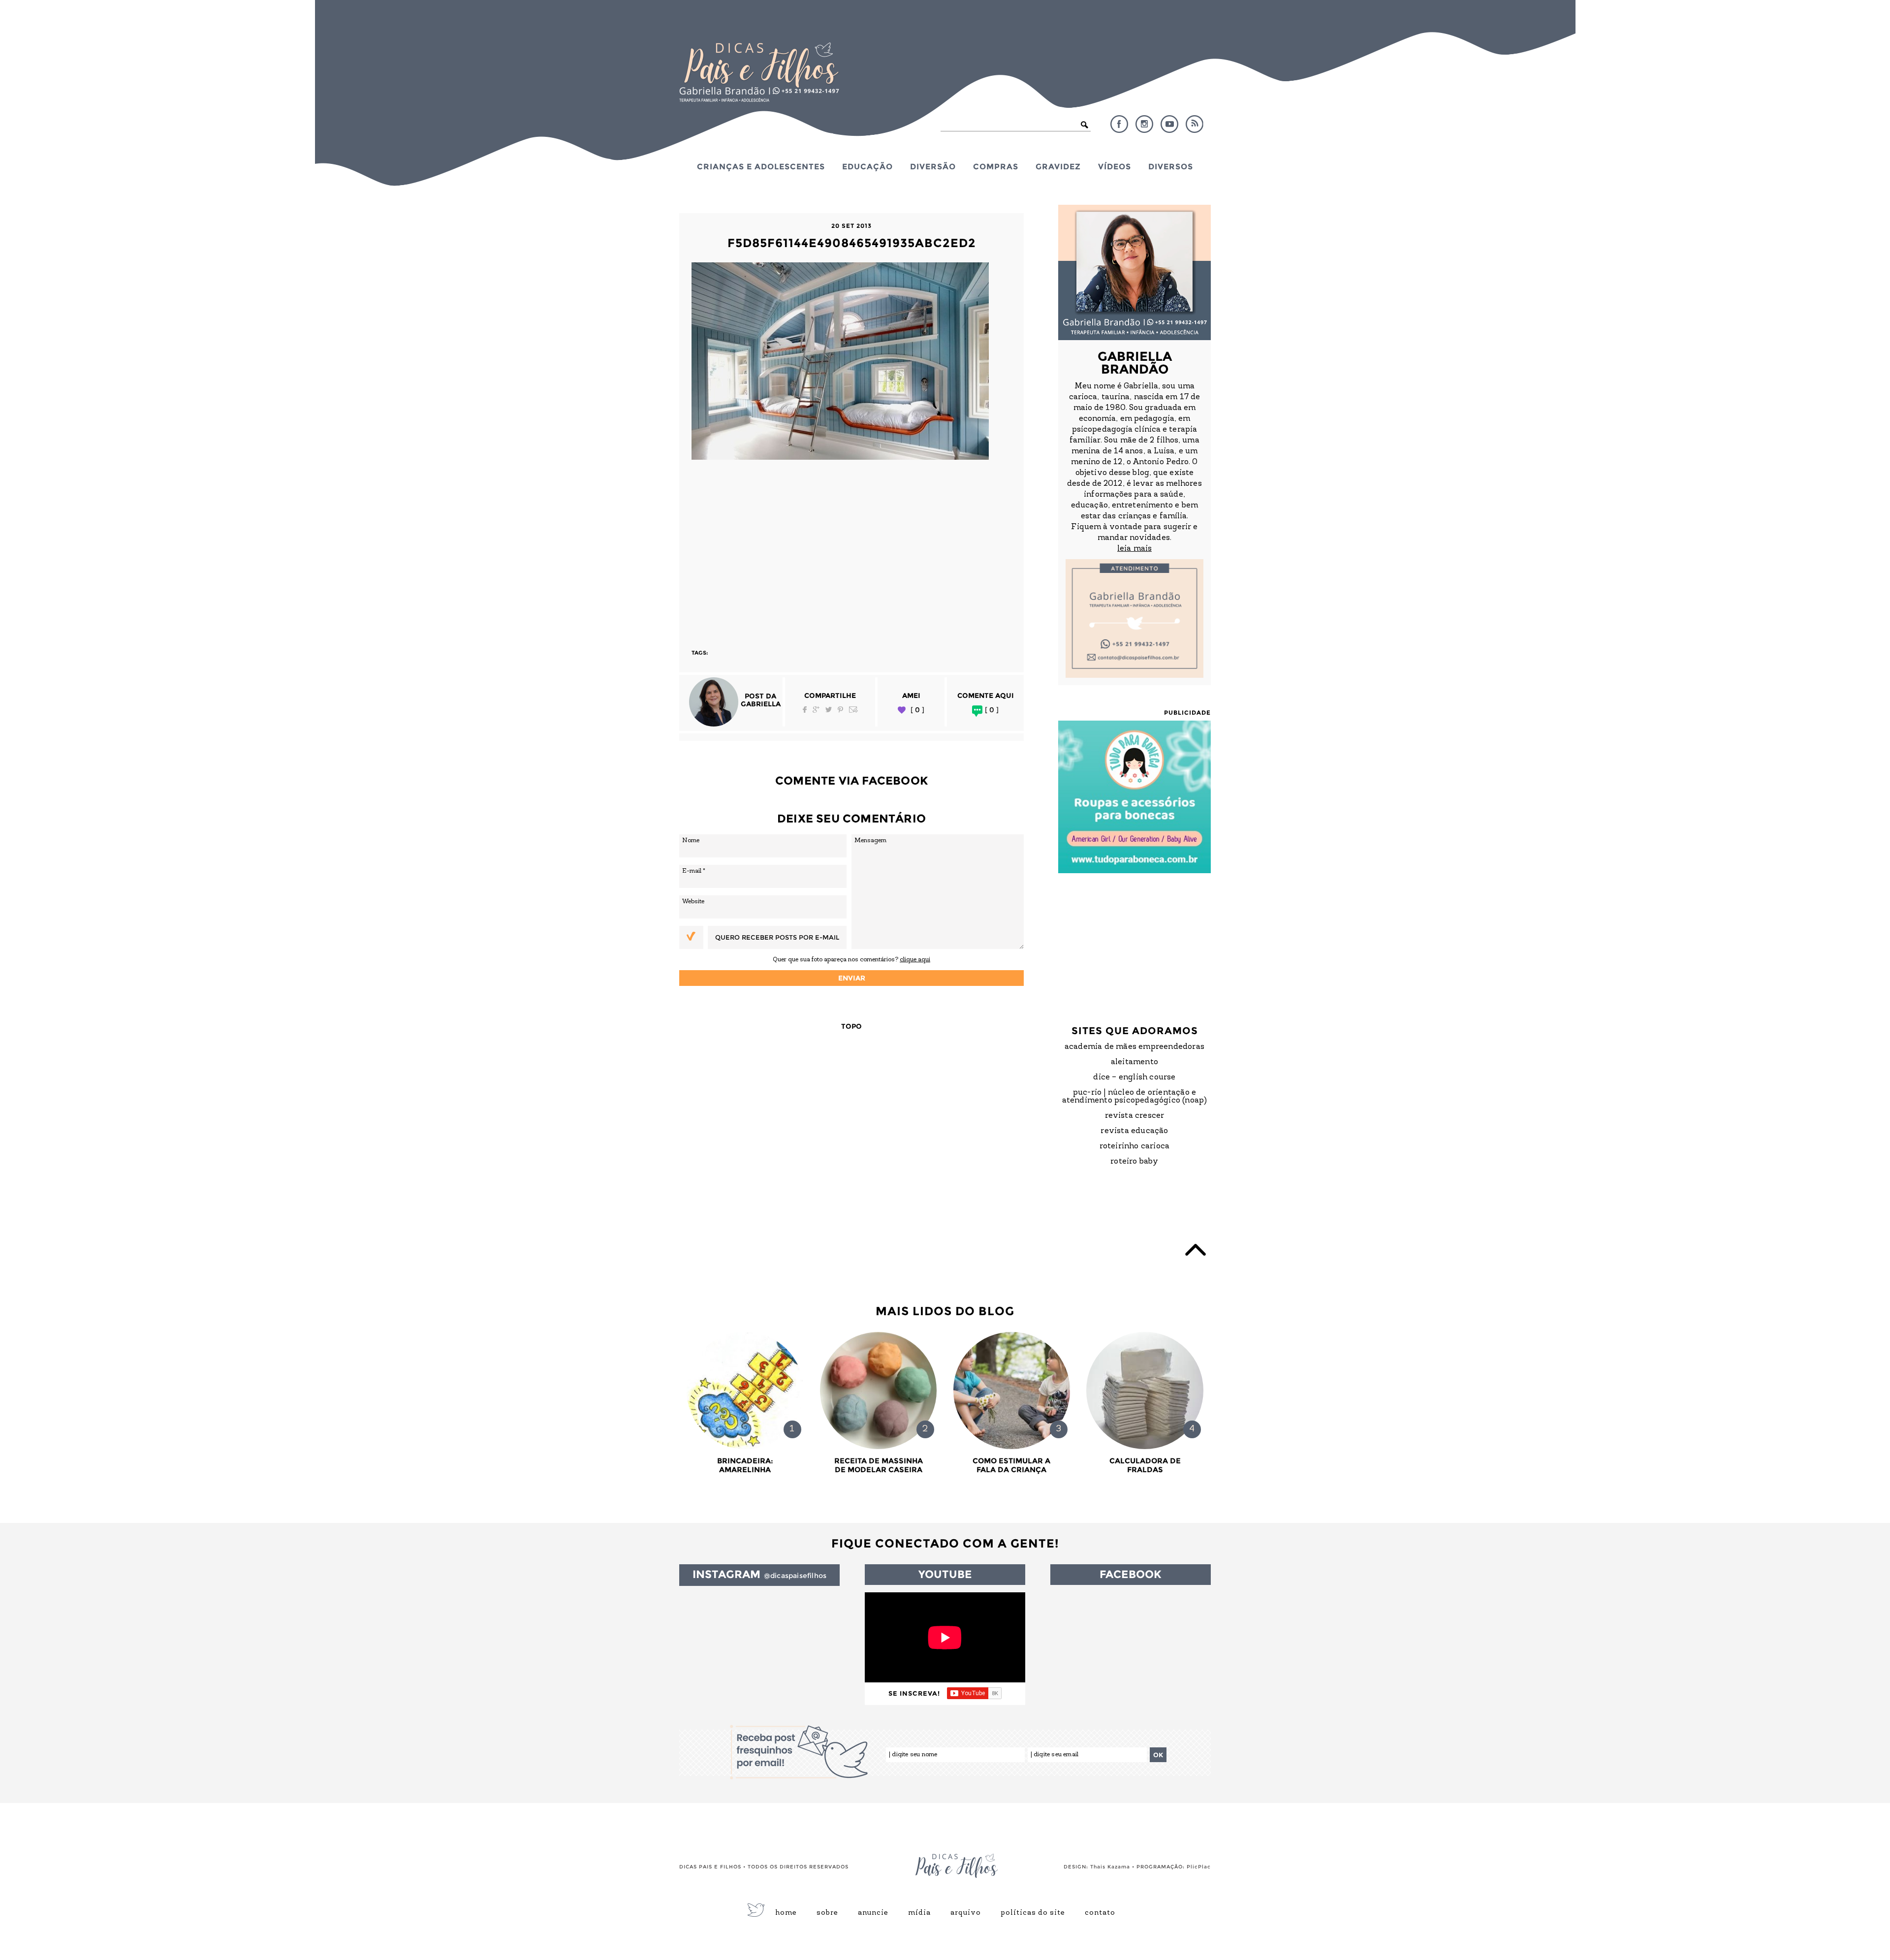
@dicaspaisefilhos (795, 1576)
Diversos (1171, 166)
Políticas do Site (1033, 1913)
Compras (996, 166)
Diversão (933, 166)
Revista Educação (1134, 1131)
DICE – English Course (1134, 1077)
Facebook (1119, 124)
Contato (1100, 1913)
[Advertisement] (851, 550)
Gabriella (761, 704)
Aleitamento (1134, 1062)
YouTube (1169, 124)
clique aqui (915, 960)
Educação (867, 166)
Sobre (827, 1913)
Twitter (829, 710)
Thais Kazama (1110, 1867)
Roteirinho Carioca (1135, 1146)
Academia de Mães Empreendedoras (1134, 1047)
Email (853, 710)
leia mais (1134, 549)
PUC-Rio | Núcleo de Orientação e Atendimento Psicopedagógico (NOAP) (1135, 1097)
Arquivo (966, 1913)
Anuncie (873, 1913)
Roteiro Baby (1134, 1162)
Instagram (1144, 124)
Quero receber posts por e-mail (777, 937)
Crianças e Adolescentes (761, 166)
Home (786, 1913)
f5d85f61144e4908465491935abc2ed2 (852, 243)
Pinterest (840, 710)
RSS (1195, 124)
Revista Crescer (1135, 1116)
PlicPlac (1199, 1867)
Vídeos (1115, 166)
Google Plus (816, 710)
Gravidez (1058, 166)
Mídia (919, 1913)
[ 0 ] (917, 710)
